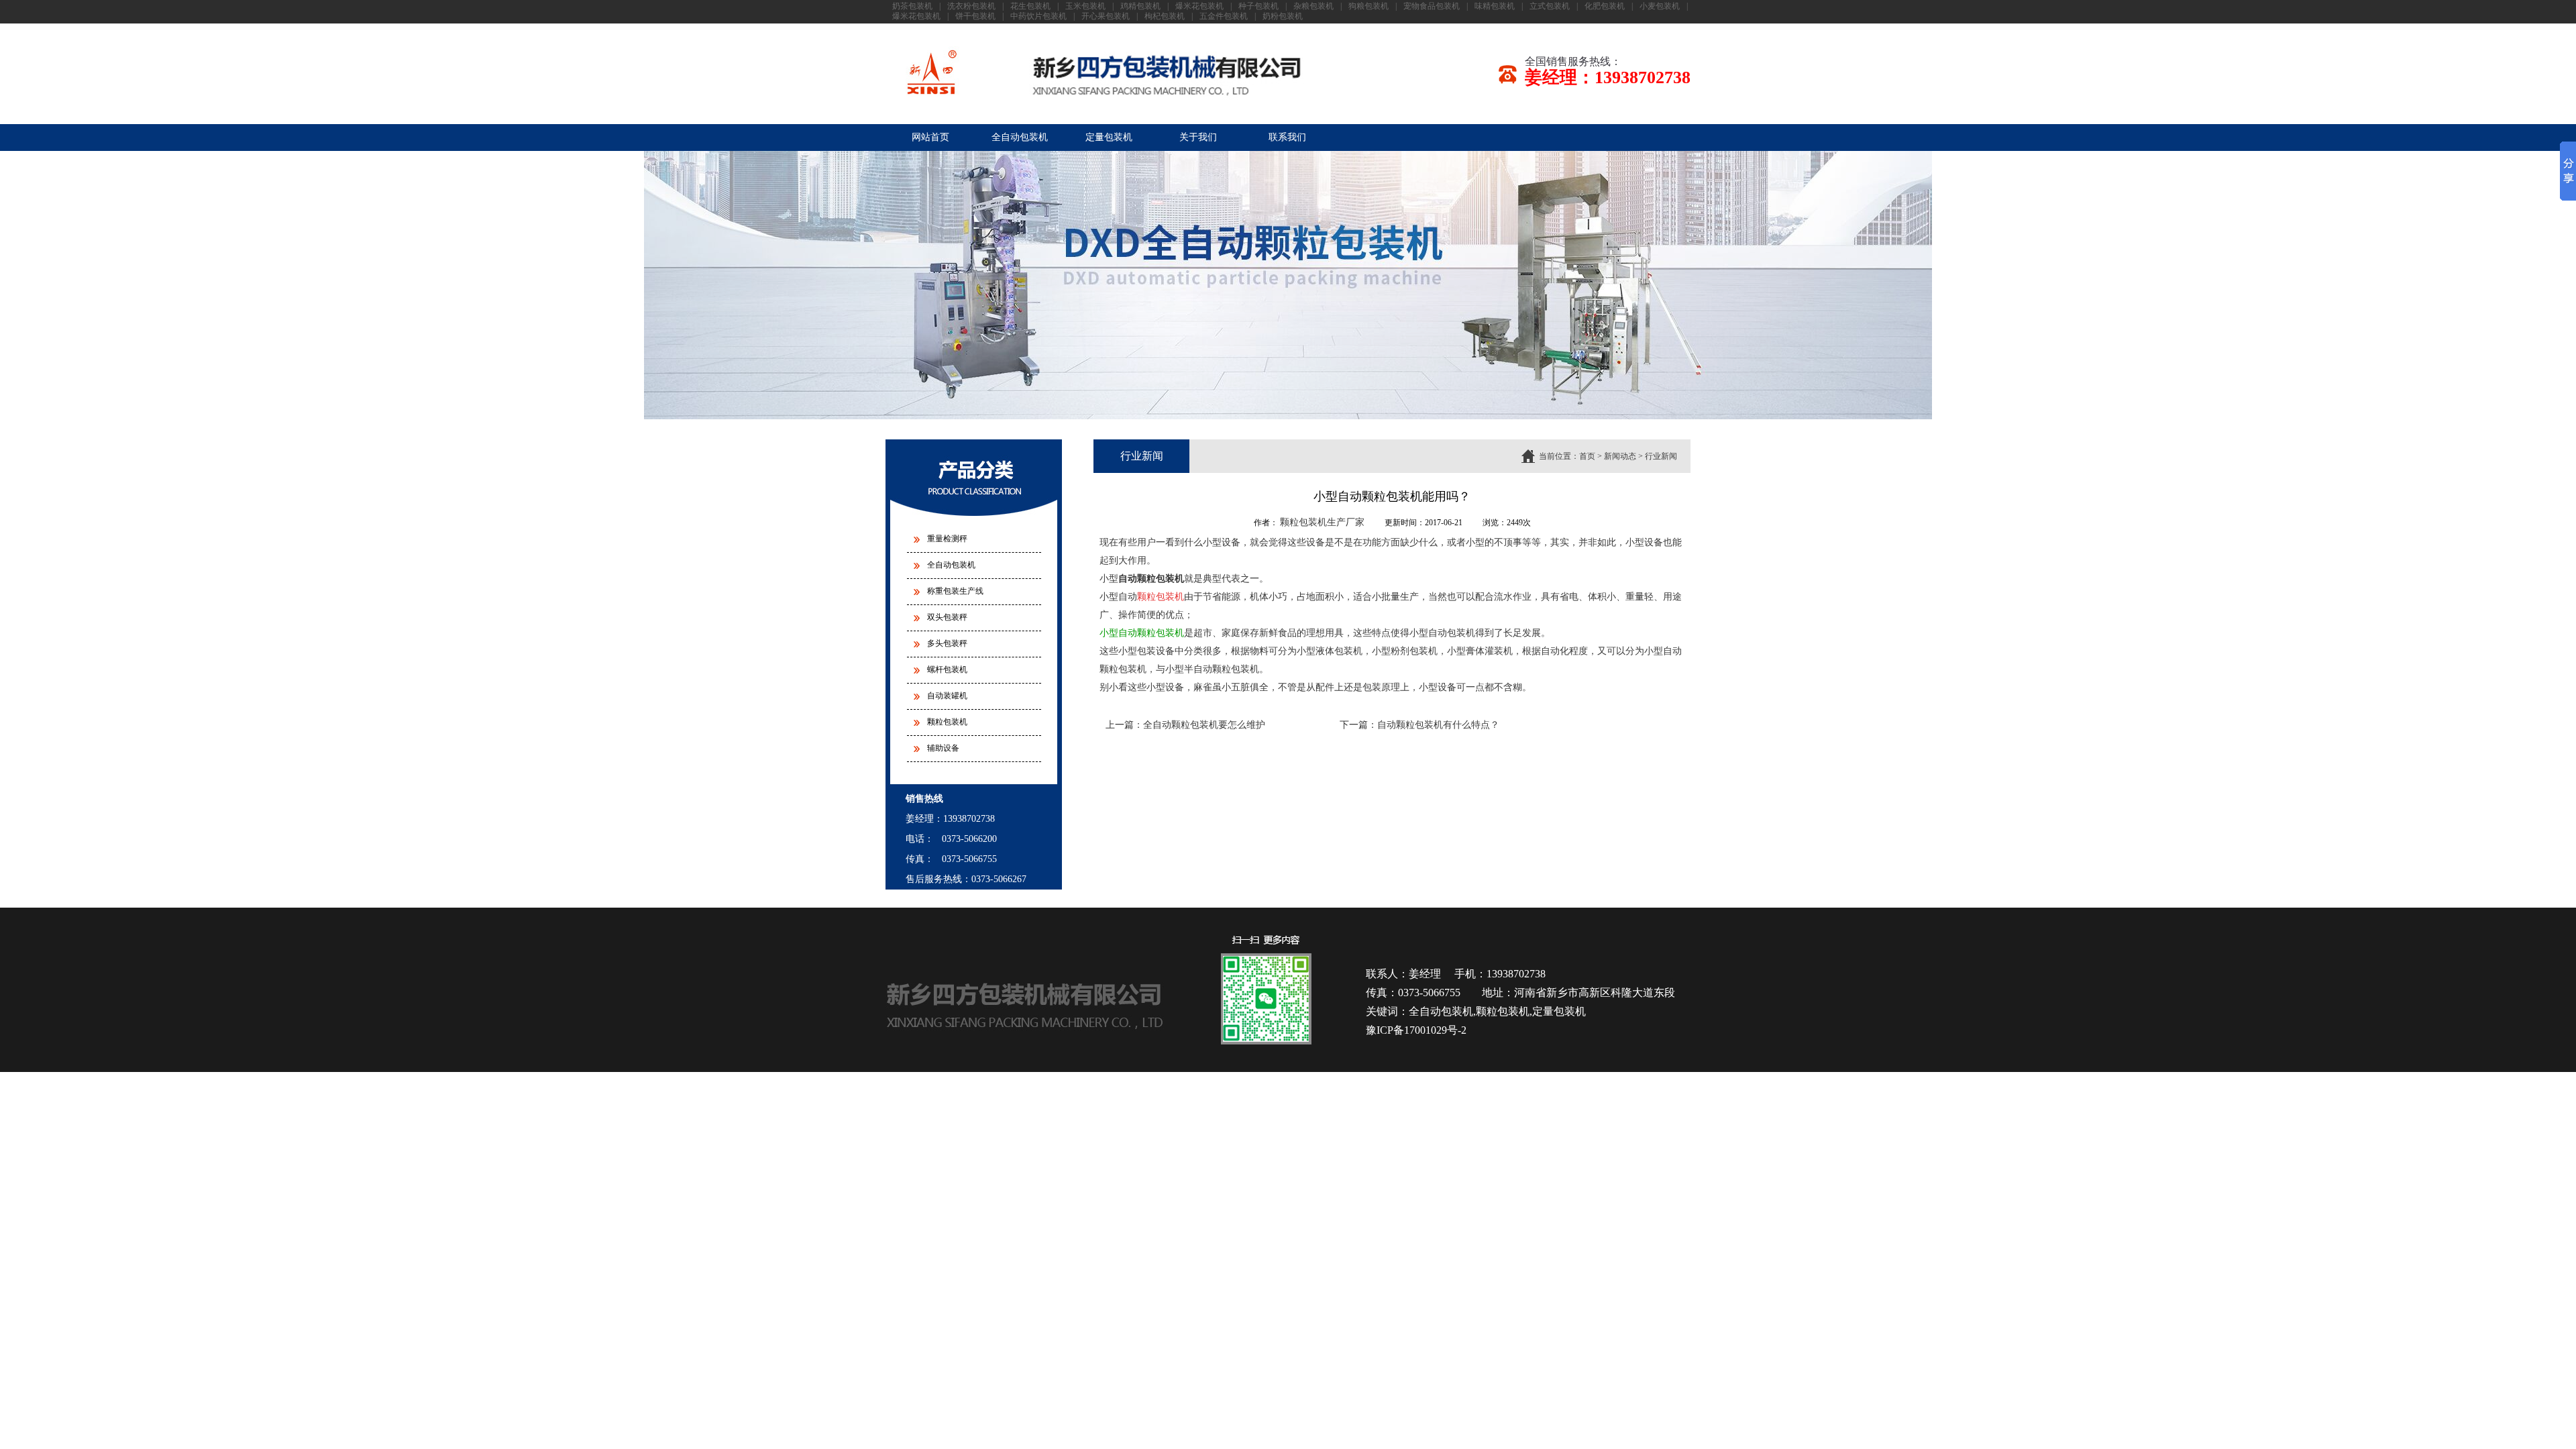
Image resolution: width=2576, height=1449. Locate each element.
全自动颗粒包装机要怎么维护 (1204, 725)
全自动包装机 (1020, 137)
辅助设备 (943, 748)
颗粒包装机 (947, 722)
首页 (1587, 456)
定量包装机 (1109, 137)
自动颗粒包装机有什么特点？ (1438, 725)
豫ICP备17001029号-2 (1416, 1030)
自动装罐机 (947, 696)
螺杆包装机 (947, 669)
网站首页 (930, 137)
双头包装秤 (947, 617)
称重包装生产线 (955, 591)
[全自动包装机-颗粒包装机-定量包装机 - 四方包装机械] (1105, 76)
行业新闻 (1661, 456)
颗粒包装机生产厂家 (1322, 522)
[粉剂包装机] (1288, 417)
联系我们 (1287, 137)
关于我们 (1198, 137)
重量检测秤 (947, 539)
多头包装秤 (947, 643)
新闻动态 (1620, 456)
